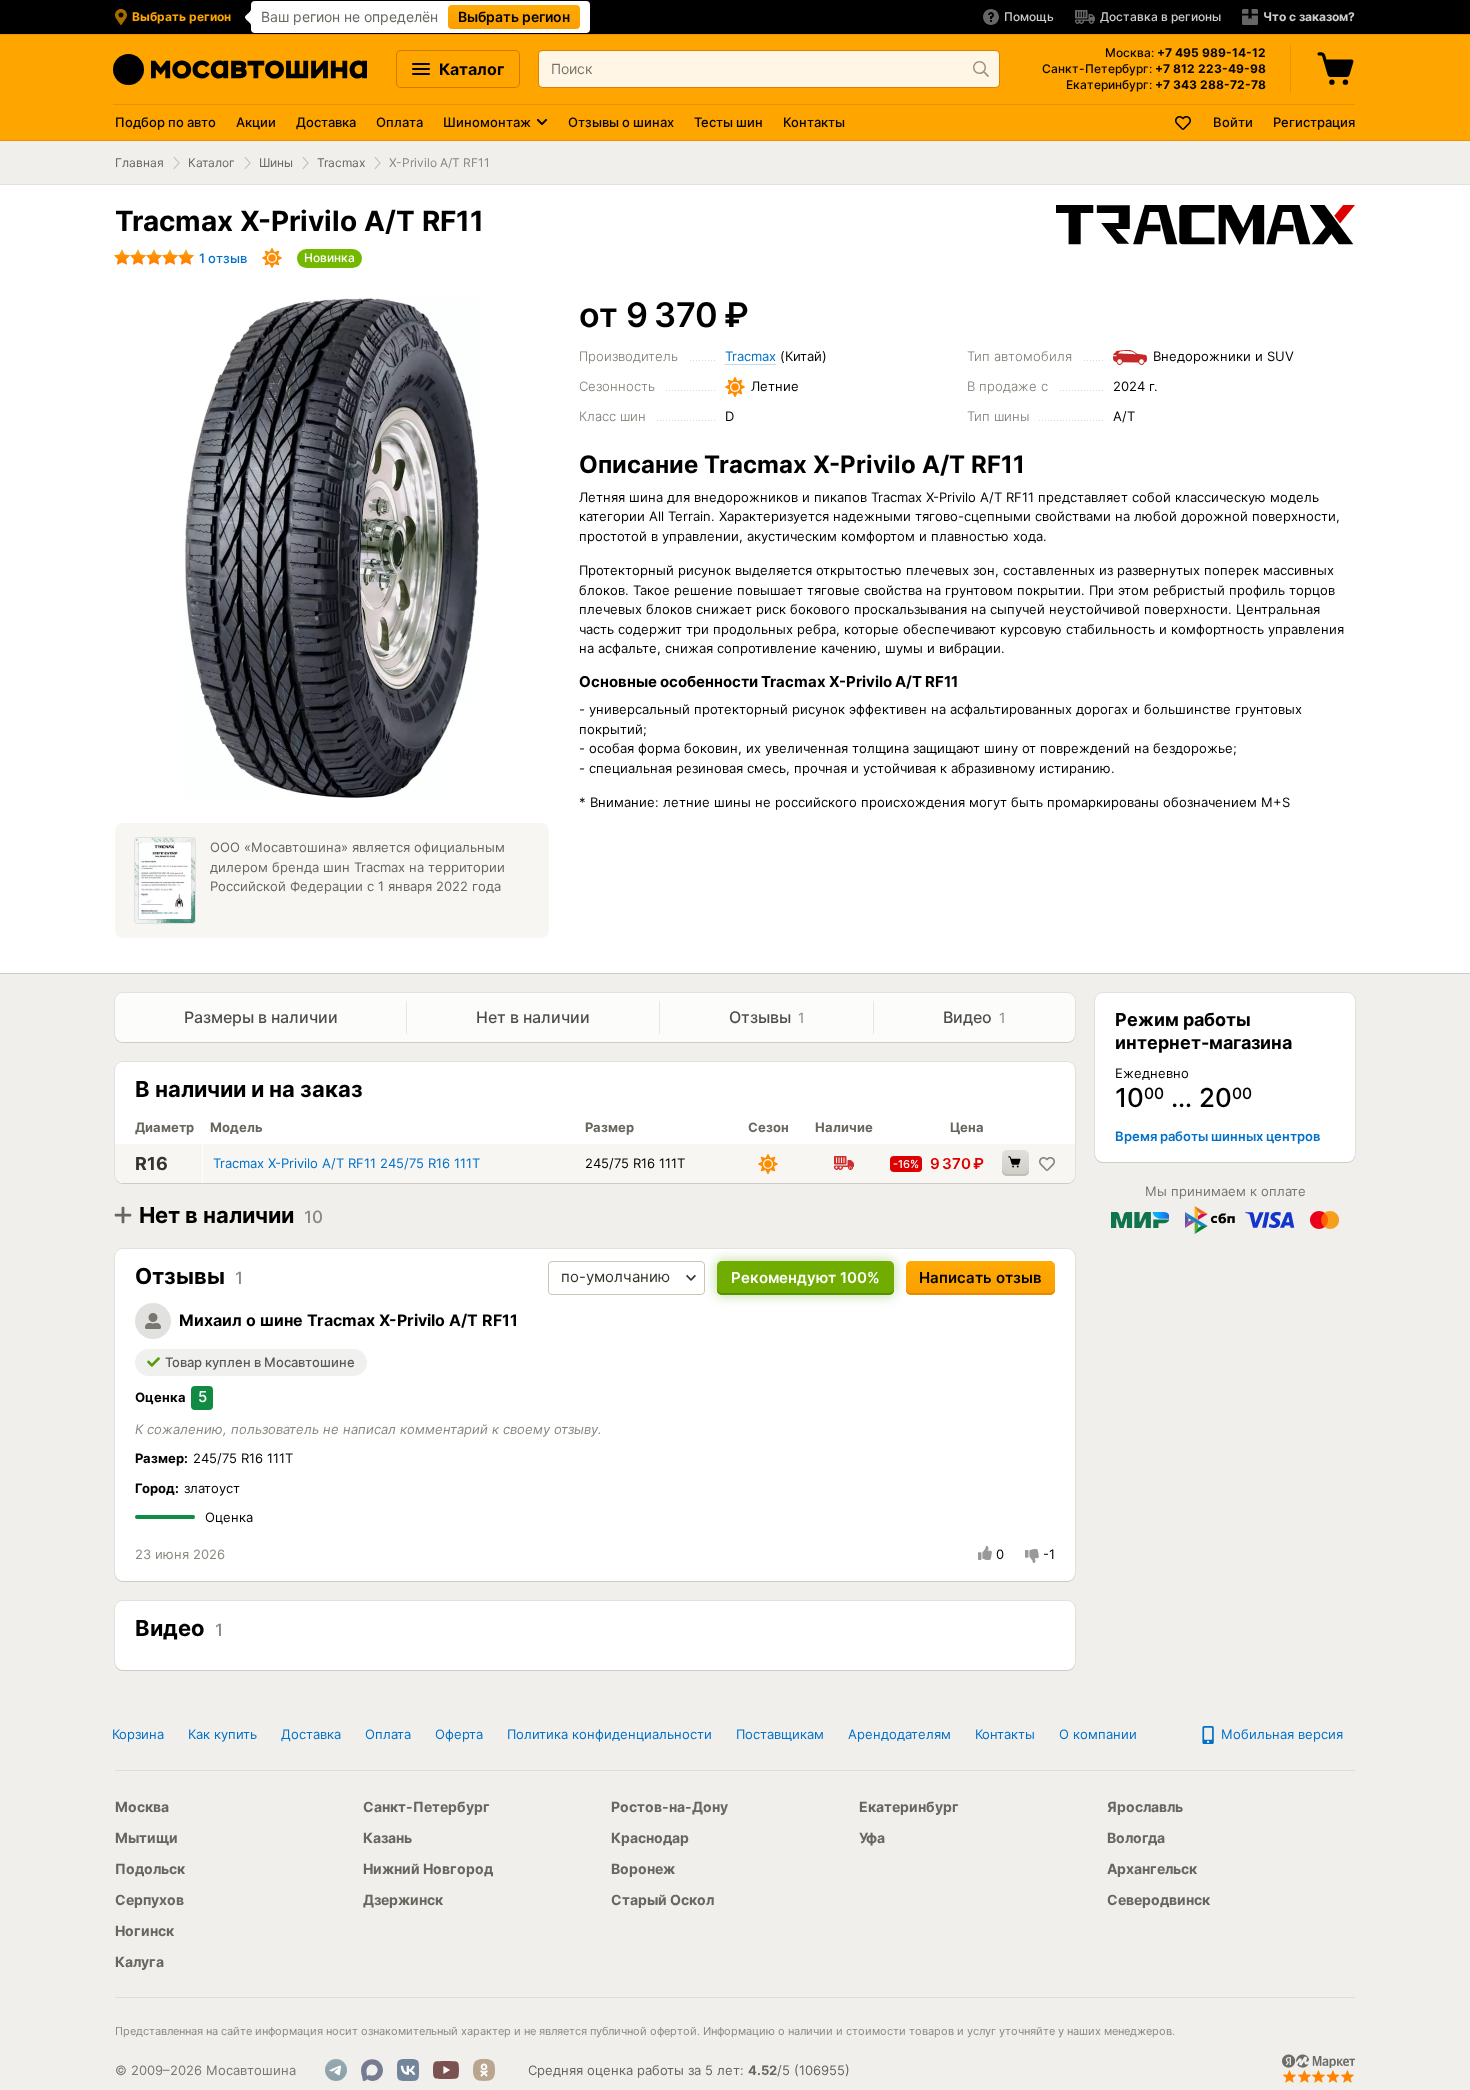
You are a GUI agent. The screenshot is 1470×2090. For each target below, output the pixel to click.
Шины (276, 162)
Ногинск (144, 1930)
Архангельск (1152, 1868)
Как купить (222, 1734)
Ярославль (1145, 1806)
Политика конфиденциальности (609, 1734)
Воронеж (643, 1868)
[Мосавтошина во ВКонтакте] (408, 2070)
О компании (1098, 1734)
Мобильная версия (1280, 1734)
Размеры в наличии (261, 1017)
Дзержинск (403, 1899)
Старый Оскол (662, 1899)
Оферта (459, 1734)
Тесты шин (728, 122)
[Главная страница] (240, 69)
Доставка (326, 122)
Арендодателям (899, 1734)
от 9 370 (664, 314)
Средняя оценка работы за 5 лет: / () (689, 2070)
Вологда (1136, 1837)
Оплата (399, 122)
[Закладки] (1184, 122)
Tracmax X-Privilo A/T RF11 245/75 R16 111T (346, 1163)
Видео (974, 1017)
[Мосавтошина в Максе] (372, 2070)
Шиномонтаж (487, 122)
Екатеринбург (909, 1806)
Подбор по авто (165, 122)
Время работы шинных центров (1217, 1136)
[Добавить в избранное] (1047, 1163)
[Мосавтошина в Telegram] (336, 2070)
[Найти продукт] (981, 69)
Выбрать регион (514, 16)
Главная (139, 162)
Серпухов (149, 1899)
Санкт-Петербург (426, 1806)
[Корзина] (1338, 69)
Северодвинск (1158, 1899)
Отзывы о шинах (621, 122)
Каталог (469, 69)
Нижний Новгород (428, 1868)
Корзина (138, 1734)
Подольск (150, 1868)
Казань (387, 1837)
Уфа (872, 1837)
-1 (1049, 1554)
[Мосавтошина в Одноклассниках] (484, 2070)
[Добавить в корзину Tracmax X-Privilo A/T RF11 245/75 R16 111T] (1015, 1163)
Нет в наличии (533, 1017)
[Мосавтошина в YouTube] (446, 2070)
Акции (256, 122)
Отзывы (767, 1017)
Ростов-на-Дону (669, 1806)
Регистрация (1314, 122)
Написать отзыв (980, 1277)
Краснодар (650, 1837)
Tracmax (341, 162)
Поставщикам (780, 1734)
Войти (1233, 122)
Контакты (814, 122)
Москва (142, 1806)
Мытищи (146, 1837)
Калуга (139, 1961)
